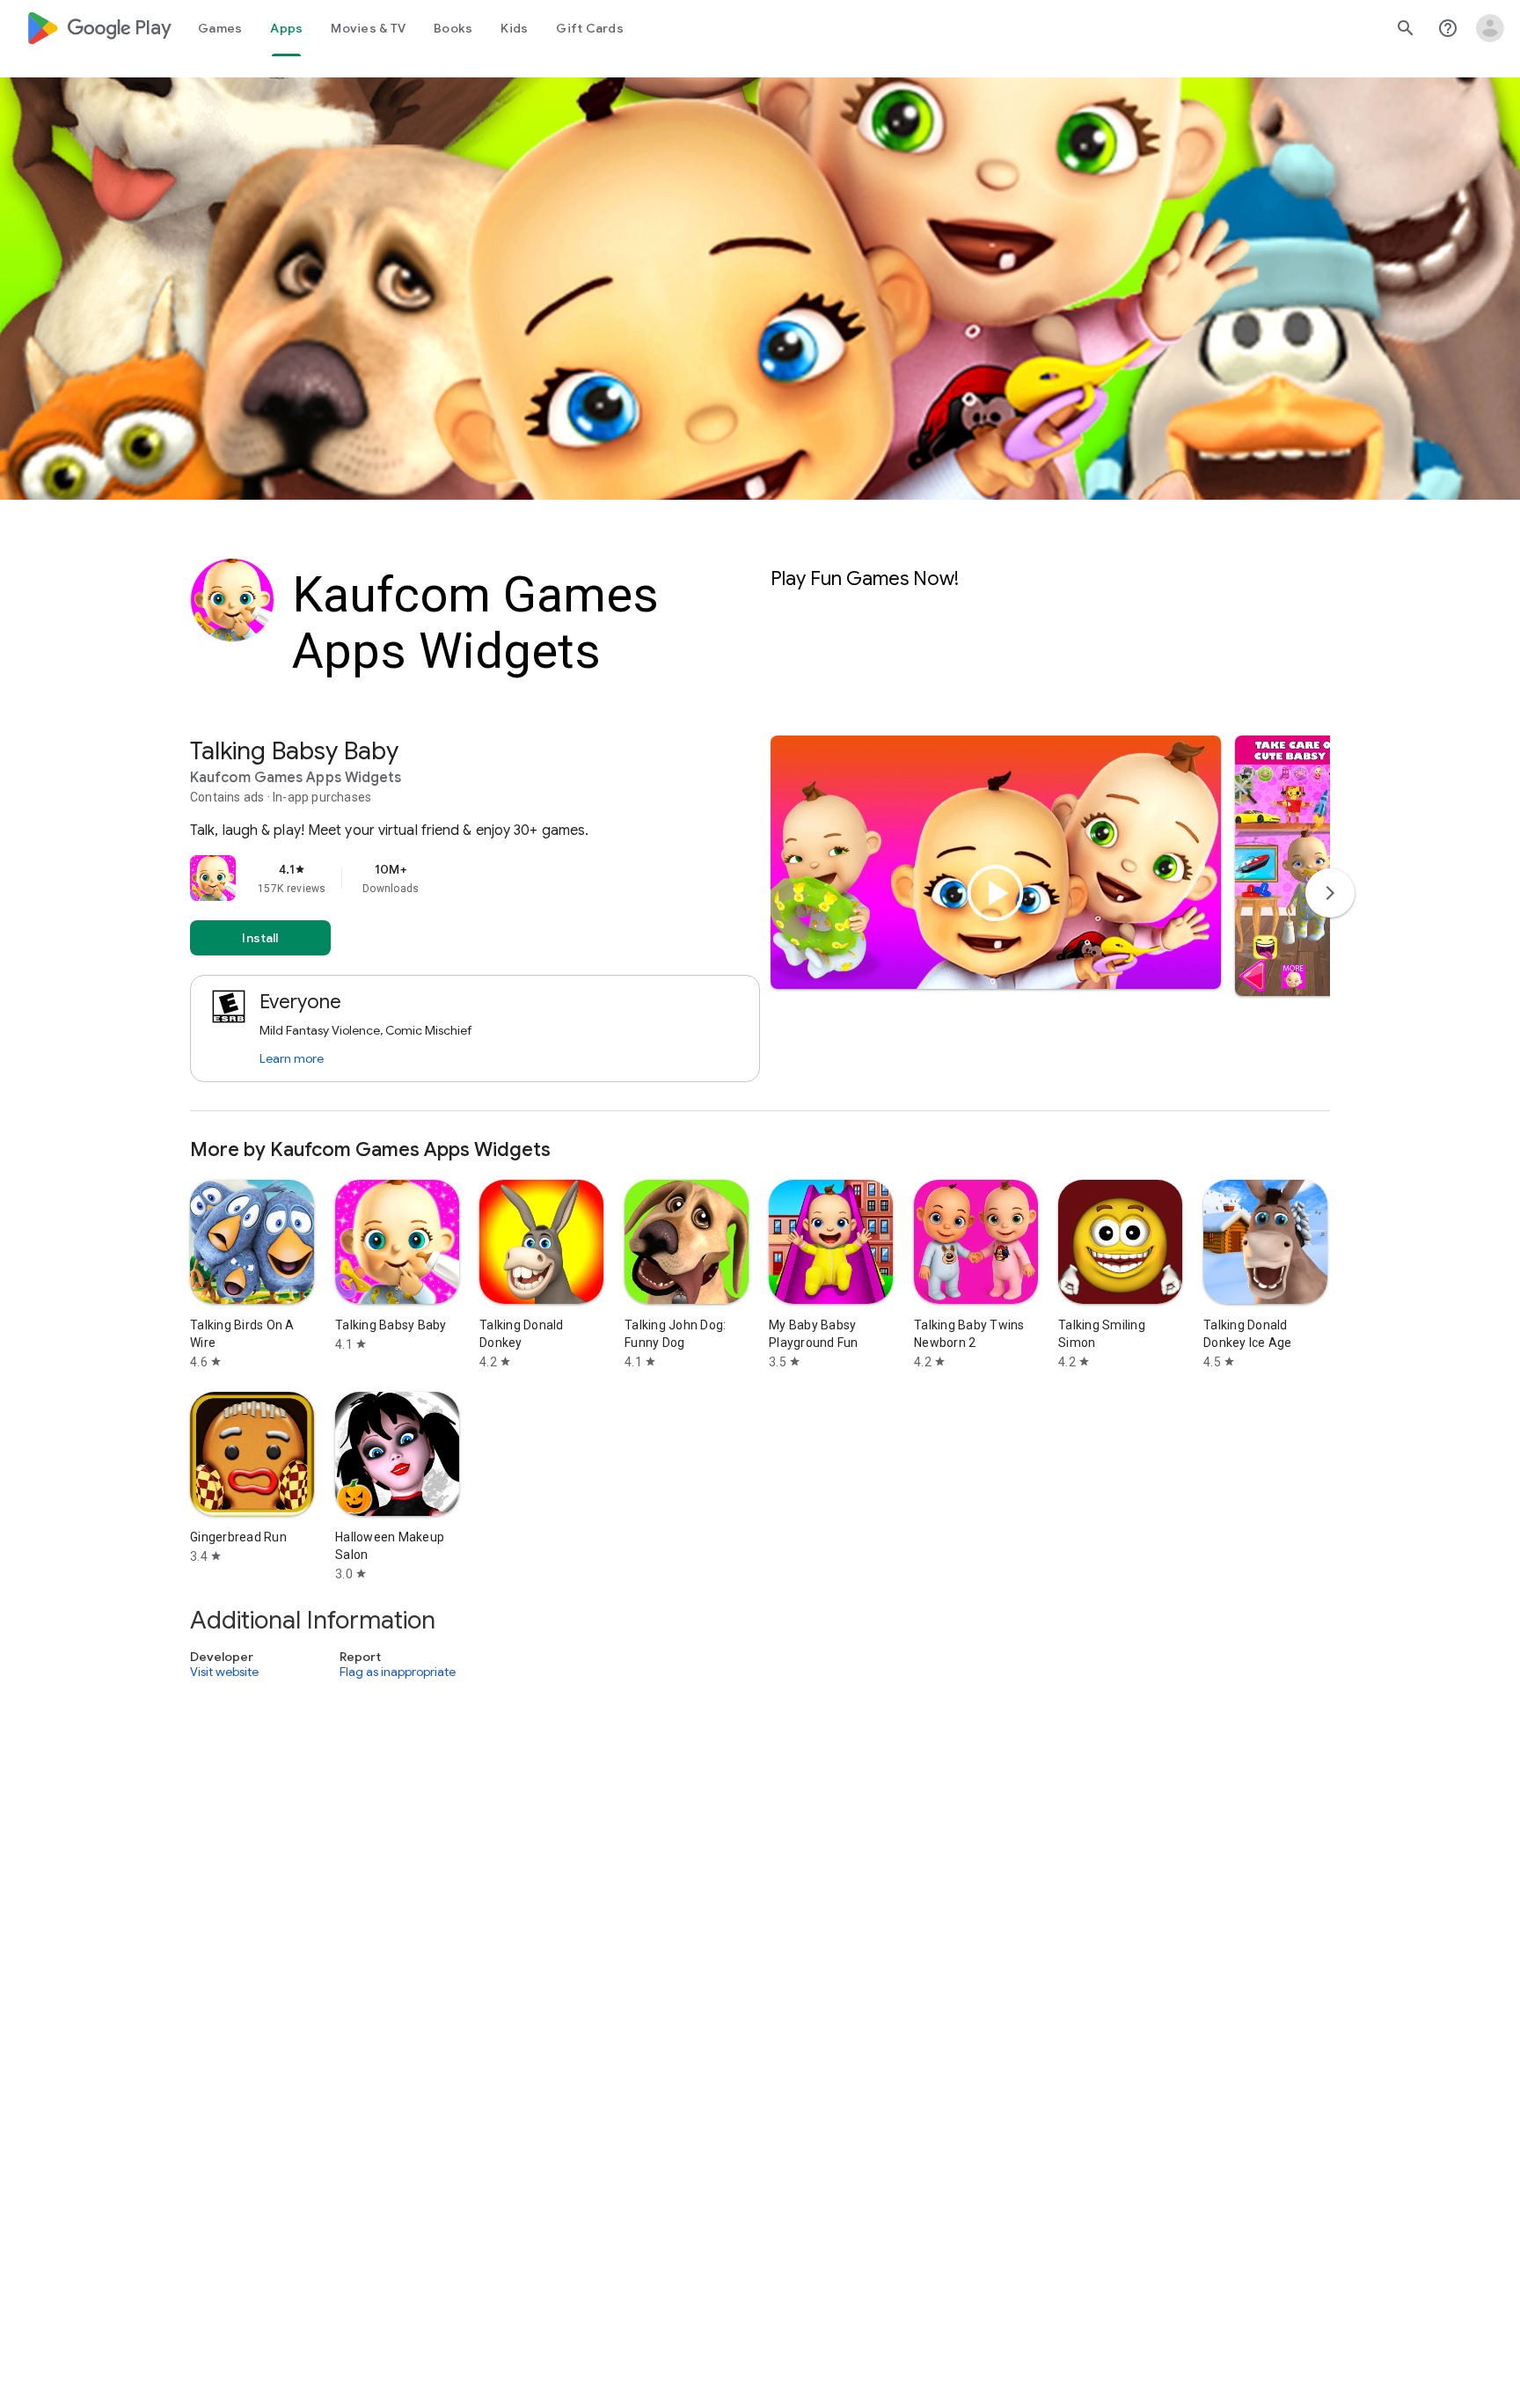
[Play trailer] (996, 893)
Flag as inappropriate (398, 1672)
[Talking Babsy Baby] (760, 923)
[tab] (220, 28)
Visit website (224, 1672)
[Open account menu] (1490, 28)
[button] (1308, 866)
